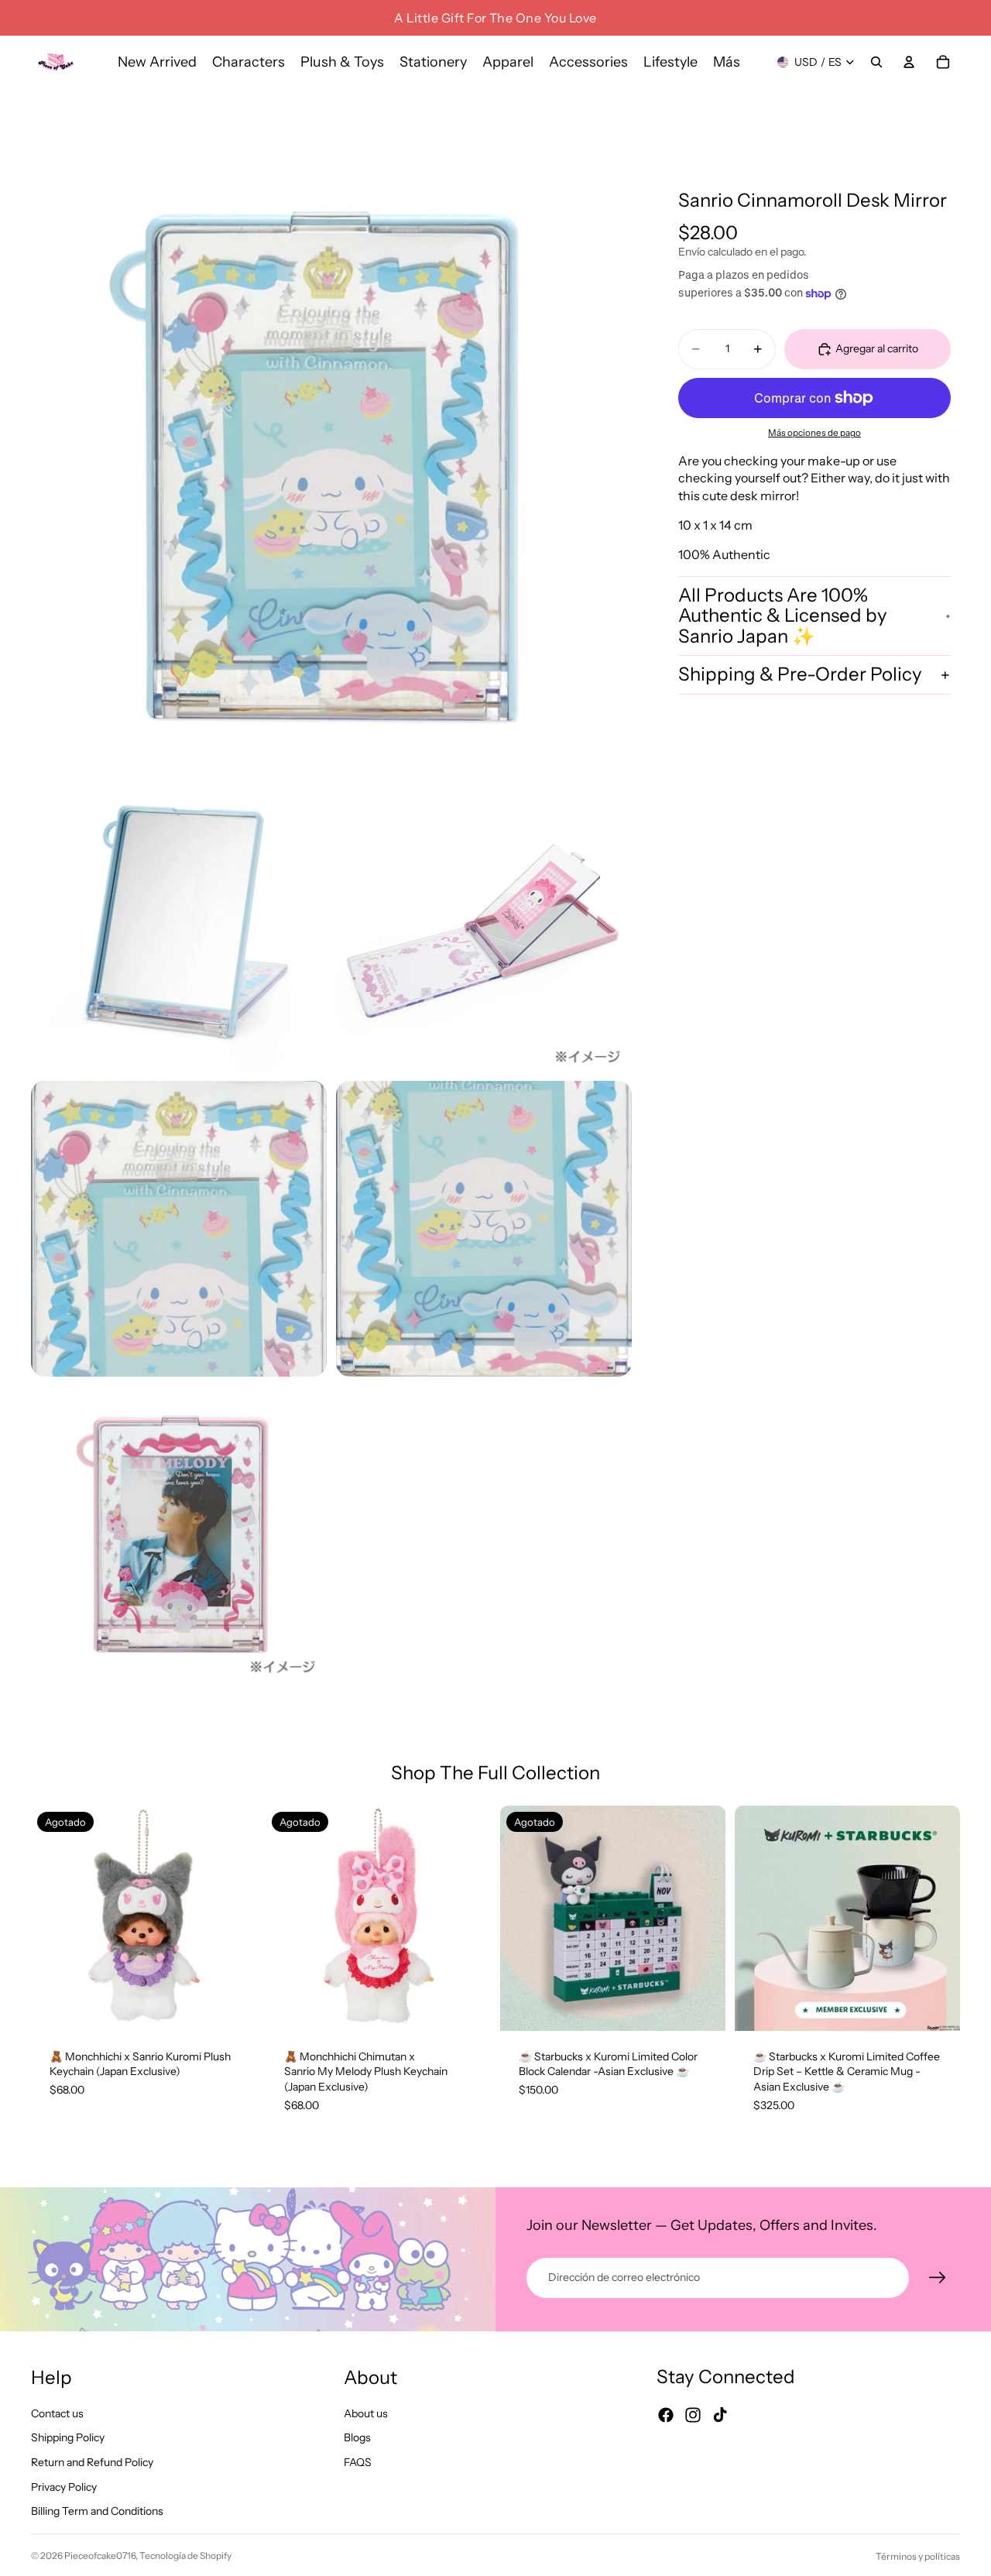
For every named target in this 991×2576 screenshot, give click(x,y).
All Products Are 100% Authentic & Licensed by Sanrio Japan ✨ (783, 616)
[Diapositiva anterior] (54, 1918)
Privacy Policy (64, 2486)
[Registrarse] (938, 2278)
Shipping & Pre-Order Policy (800, 675)
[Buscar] (876, 62)
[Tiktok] (720, 2415)
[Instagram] (693, 2415)
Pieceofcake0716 (100, 2555)
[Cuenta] (909, 62)
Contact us (57, 2413)
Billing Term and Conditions (97, 2511)
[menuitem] (727, 62)
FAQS (358, 2462)
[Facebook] (666, 2415)
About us (366, 2413)
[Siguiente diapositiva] (233, 1918)
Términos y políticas (918, 2556)
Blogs (357, 2437)
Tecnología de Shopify (185, 2555)
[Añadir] (936, 2007)
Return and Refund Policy (92, 2462)
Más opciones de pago (814, 434)
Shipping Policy (68, 2437)
